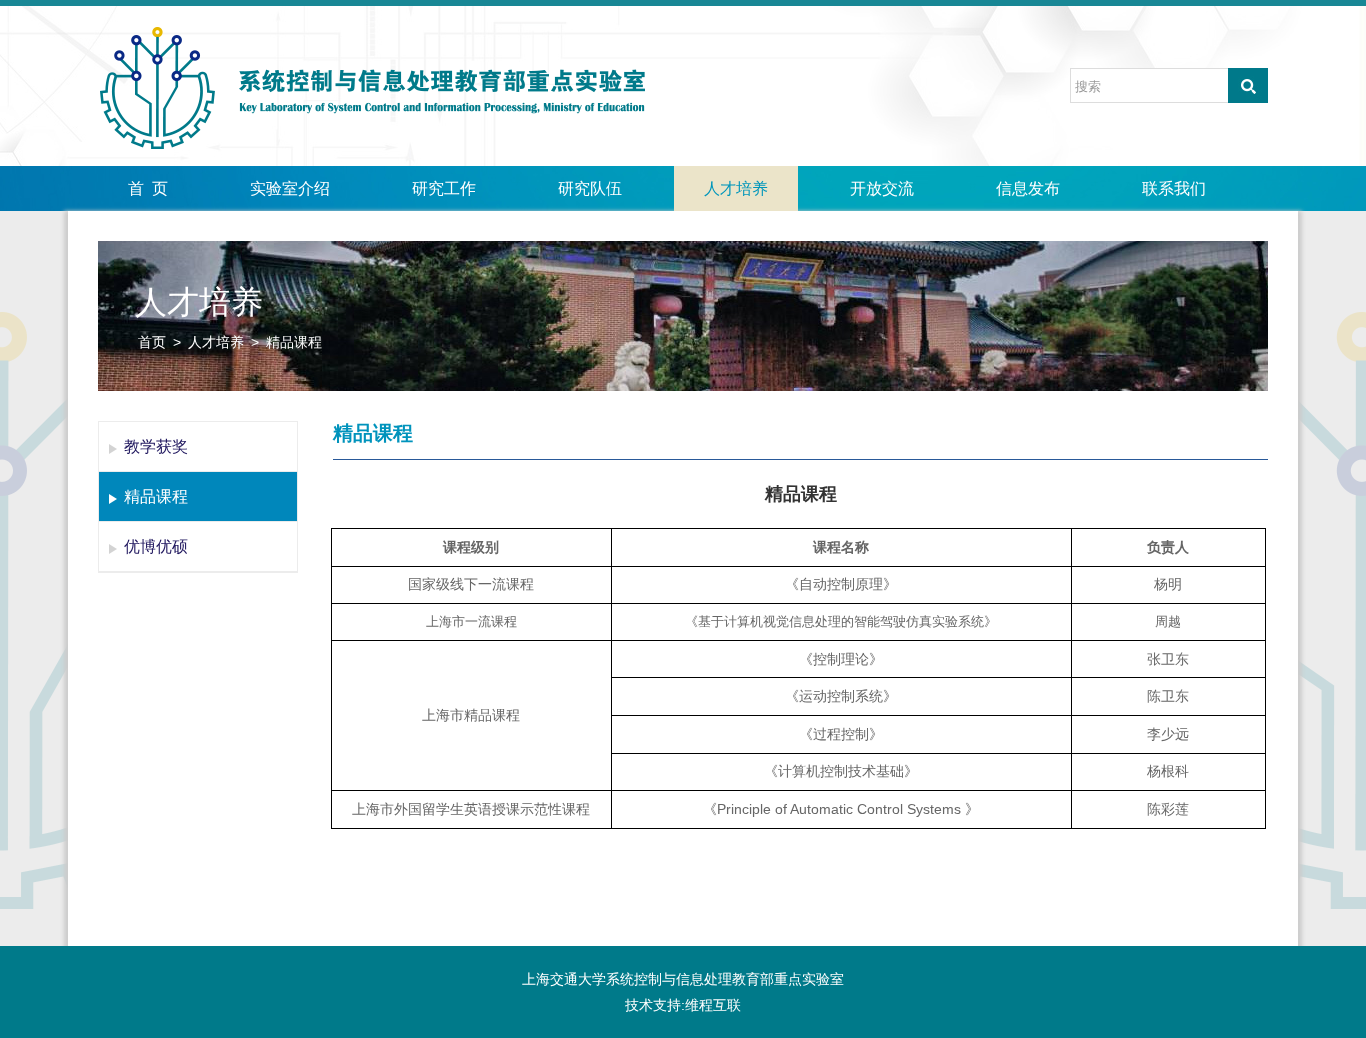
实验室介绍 (290, 188)
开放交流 (882, 188)
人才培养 (736, 188)
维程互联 (713, 1005)
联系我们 (1174, 188)
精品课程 (294, 342)
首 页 (148, 188)
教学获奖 (156, 446)
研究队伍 (590, 188)
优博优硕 (156, 546)
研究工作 (444, 188)
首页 (152, 342)
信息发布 (1028, 188)
